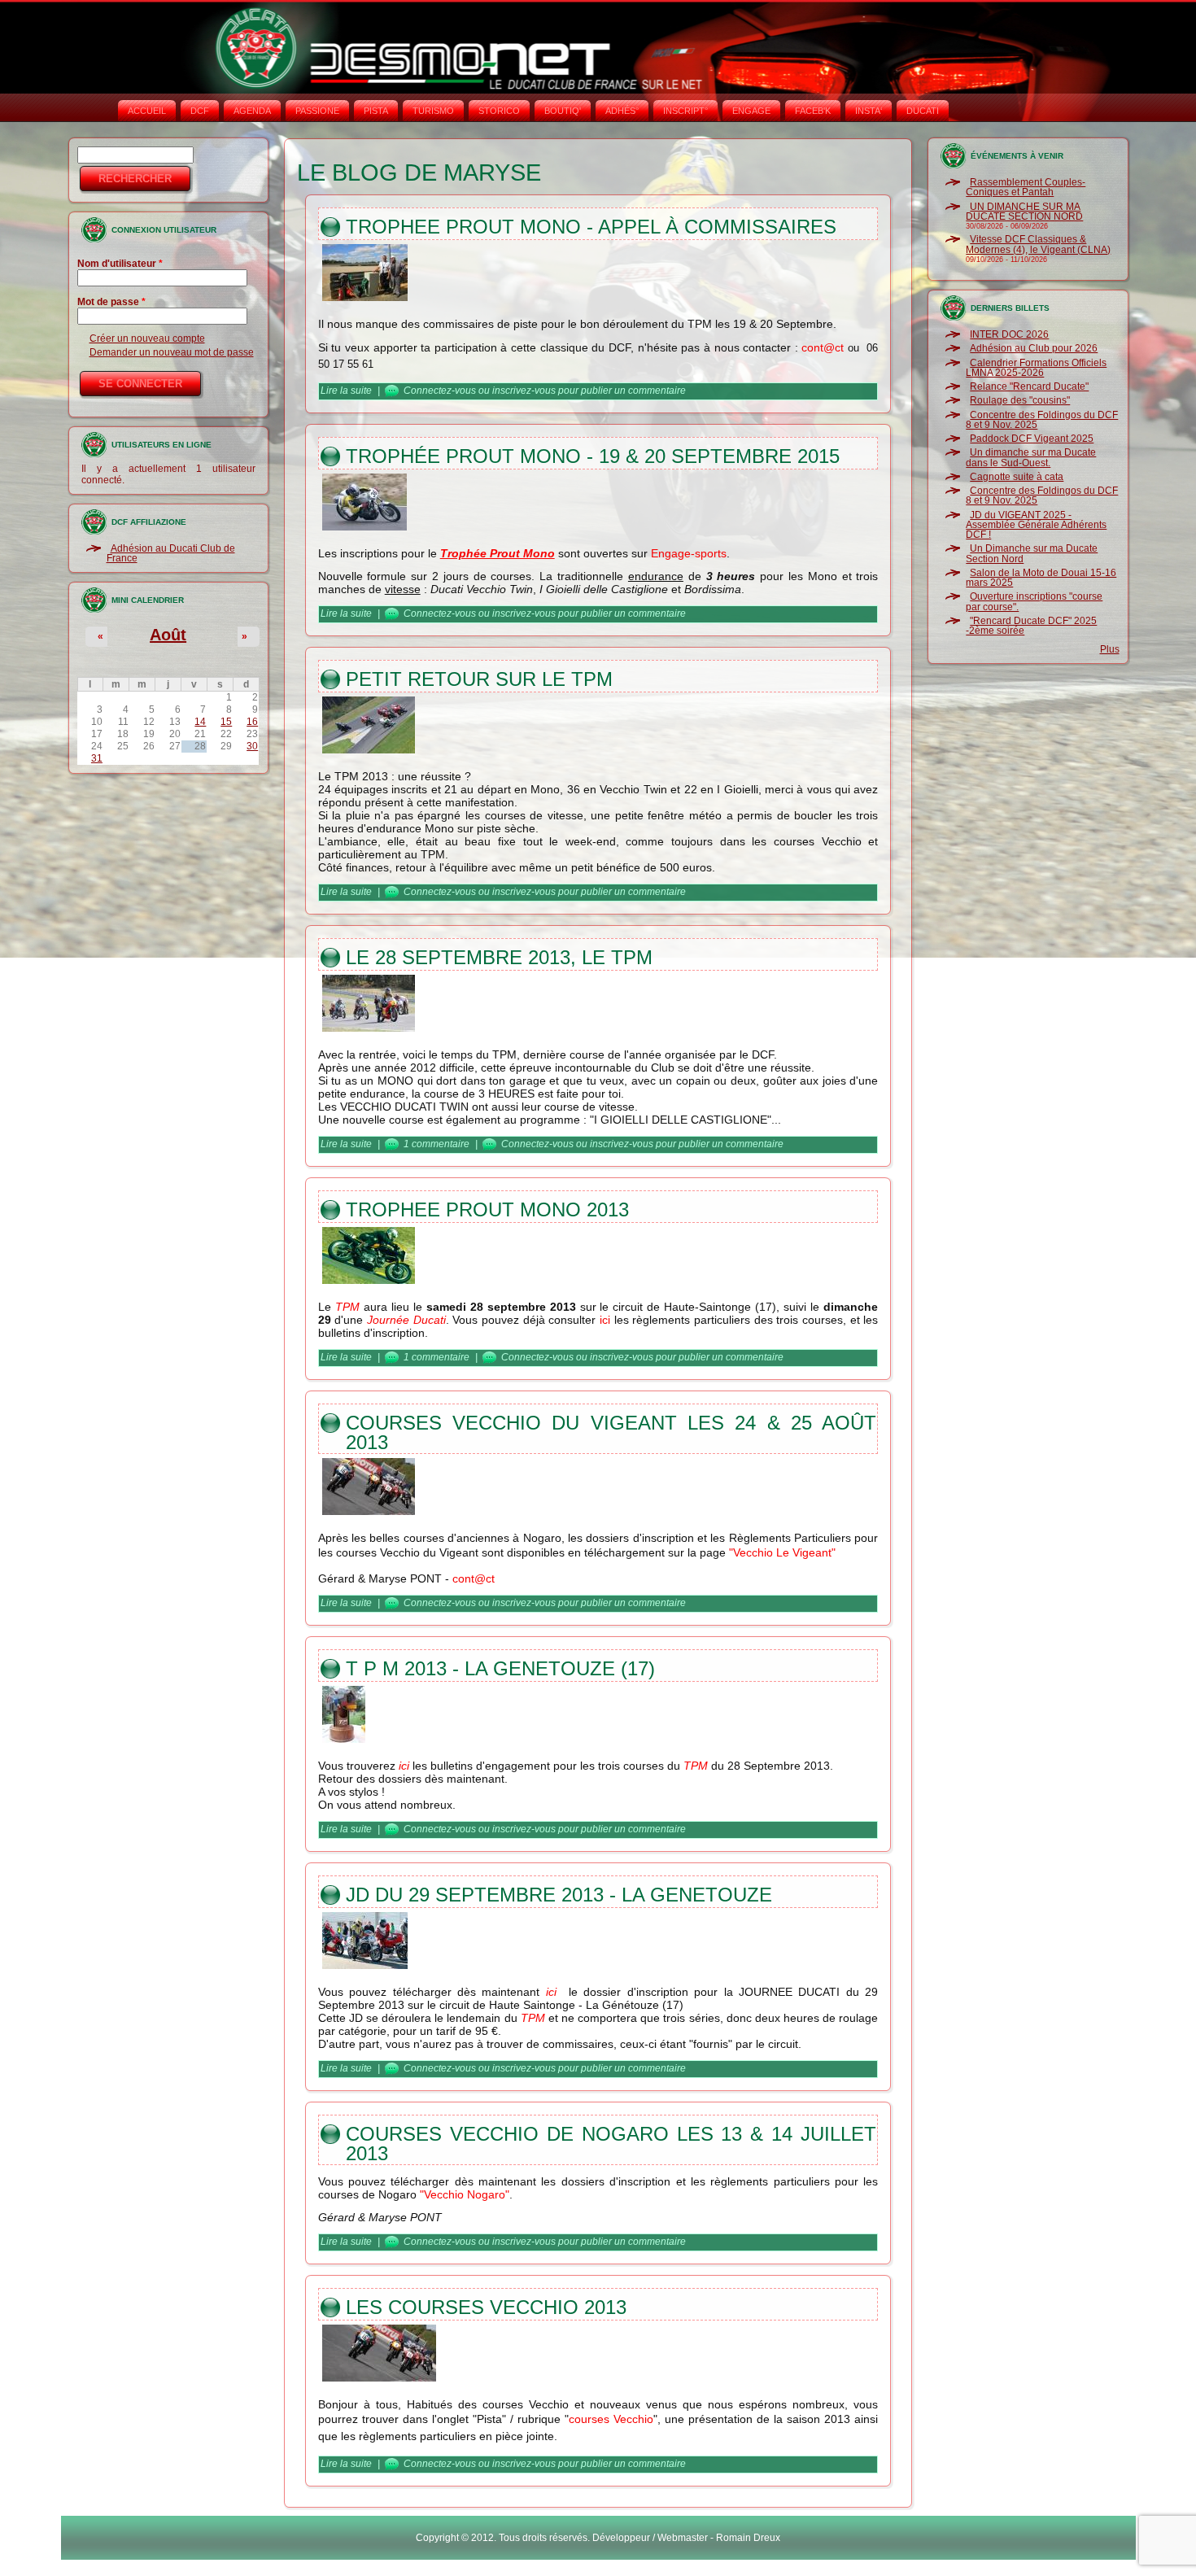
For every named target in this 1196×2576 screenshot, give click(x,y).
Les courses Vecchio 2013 (486, 2307)
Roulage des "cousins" (1020, 400)
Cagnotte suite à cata (1017, 477)
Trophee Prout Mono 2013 (487, 1209)
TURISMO (433, 111)
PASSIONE (317, 111)
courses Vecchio (611, 2419)
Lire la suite (346, 391)
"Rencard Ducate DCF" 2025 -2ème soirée (1031, 626)
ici (607, 1320)
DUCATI (923, 111)
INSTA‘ (869, 111)
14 (200, 722)
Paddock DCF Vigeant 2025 (1032, 439)
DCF (200, 111)
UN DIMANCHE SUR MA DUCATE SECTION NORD (1024, 212)
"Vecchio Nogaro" (465, 2194)
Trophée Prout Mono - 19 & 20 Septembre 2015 (593, 456)
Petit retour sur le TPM (479, 679)
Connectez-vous (440, 391)
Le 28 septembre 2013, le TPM (499, 957)
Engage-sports (689, 553)
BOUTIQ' (563, 111)
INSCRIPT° (685, 111)
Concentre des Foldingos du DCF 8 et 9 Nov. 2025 (1042, 420)
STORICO (499, 111)
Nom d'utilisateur (120, 264)
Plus (1110, 649)
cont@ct (823, 347)
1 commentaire (436, 1144)
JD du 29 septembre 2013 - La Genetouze (559, 1895)
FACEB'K (813, 111)
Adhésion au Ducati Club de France (171, 553)
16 (252, 722)
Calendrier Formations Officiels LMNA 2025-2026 (1036, 368)
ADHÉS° (622, 111)
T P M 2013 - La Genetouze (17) (500, 1668)
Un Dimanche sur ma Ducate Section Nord (1032, 553)
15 (226, 722)
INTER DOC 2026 (1009, 334)
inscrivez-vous (524, 391)
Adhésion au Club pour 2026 (1034, 348)
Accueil (147, 111)
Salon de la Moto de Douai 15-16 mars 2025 (1041, 578)
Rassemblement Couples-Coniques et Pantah (1026, 187)
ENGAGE (751, 111)
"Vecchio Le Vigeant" (782, 1552)
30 (252, 746)
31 (97, 758)
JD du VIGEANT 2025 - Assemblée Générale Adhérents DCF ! (1036, 525)
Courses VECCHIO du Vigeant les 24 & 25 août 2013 (611, 1432)
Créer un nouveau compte (147, 338)
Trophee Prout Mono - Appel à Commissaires (591, 227)
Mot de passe (111, 302)
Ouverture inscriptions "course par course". (1034, 601)
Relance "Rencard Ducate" (1029, 386)
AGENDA (252, 111)
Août (168, 635)
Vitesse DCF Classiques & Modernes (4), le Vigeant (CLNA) (1038, 244)
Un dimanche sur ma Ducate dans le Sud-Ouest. (1031, 457)
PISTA (376, 111)
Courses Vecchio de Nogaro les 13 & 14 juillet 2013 (611, 2144)
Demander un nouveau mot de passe (172, 352)
